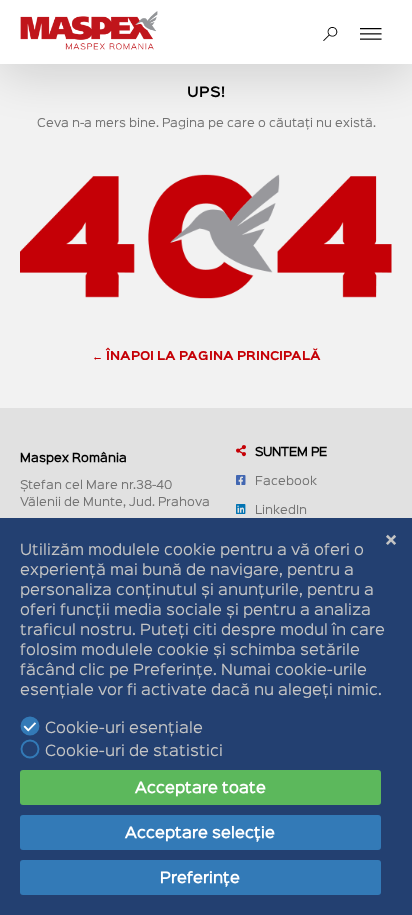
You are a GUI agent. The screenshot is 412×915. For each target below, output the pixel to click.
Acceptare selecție (200, 831)
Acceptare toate (200, 786)
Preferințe (200, 876)
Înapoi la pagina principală (213, 355)
